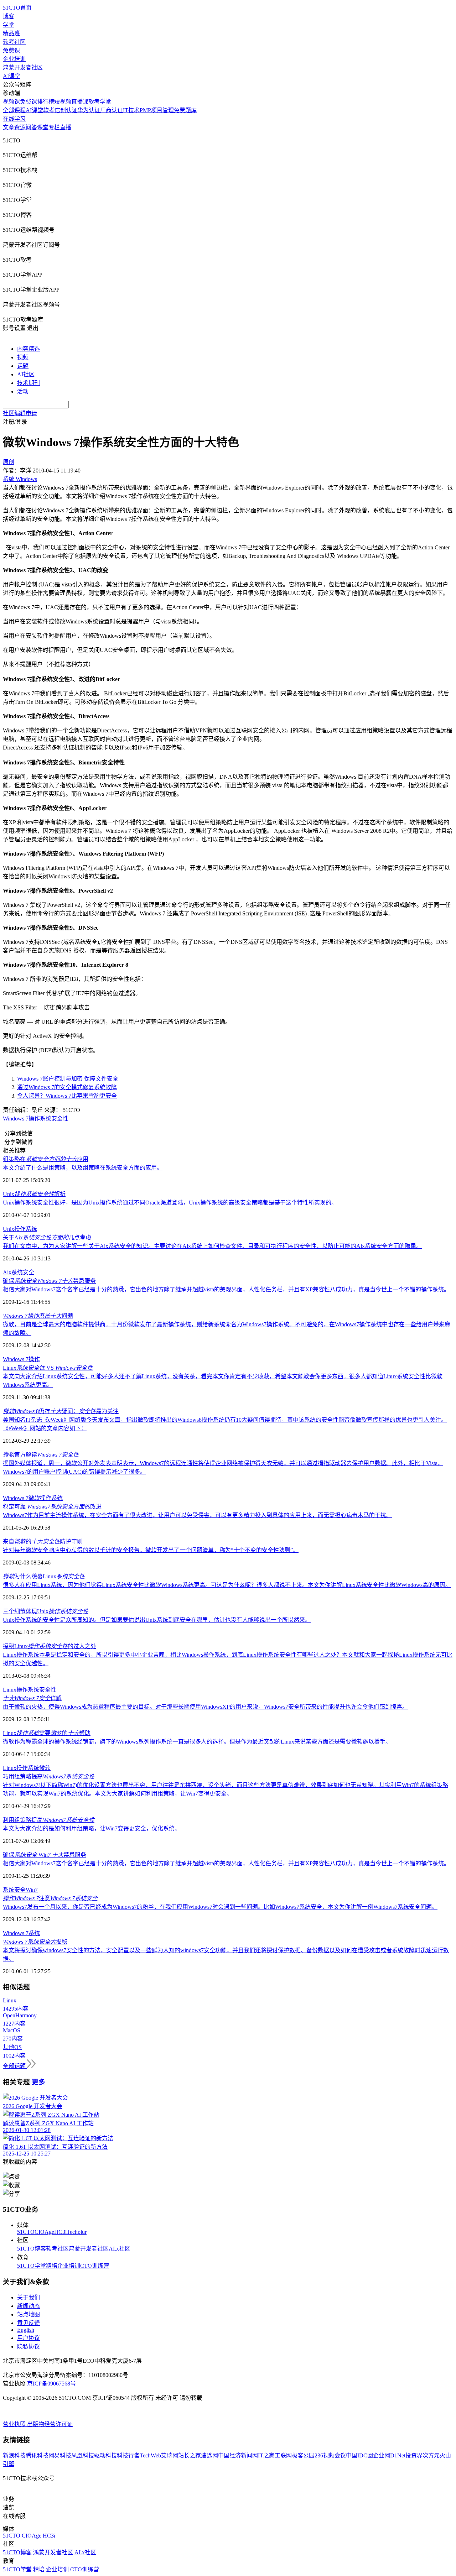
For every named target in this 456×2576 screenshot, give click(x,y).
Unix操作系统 (20, 1229)
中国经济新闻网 (238, 2455)
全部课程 (14, 110)
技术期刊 (28, 383)
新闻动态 (28, 2306)
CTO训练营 (95, 2266)
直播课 (80, 102)
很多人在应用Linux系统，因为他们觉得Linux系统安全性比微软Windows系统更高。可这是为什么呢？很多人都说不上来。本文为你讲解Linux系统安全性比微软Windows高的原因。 (227, 1585)
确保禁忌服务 (49, 1281)
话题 (23, 366)
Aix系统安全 (19, 1272)
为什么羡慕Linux (44, 1576)
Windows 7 (16, 1498)
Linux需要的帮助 (47, 1733)
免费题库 (185, 110)
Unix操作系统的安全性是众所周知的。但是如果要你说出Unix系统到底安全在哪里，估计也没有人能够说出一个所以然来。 (157, 1620)
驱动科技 (105, 2455)
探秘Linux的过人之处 (50, 1646)
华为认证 (89, 110)
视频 (23, 357)
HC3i (60, 2232)
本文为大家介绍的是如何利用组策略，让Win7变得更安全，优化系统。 (92, 1828)
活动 (23, 391)
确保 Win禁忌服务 (45, 1855)
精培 (52, 2266)
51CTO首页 (17, 8)
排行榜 (46, 102)
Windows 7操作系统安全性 (36, 1119)
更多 (38, 2082)
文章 (9, 127)
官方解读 (41, 1455)
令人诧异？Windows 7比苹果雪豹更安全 (67, 1096)
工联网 (283, 2455)
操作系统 (51, 1498)
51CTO (26, 2232)
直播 (66, 127)
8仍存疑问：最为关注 (61, 1411)
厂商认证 (112, 110)
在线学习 (14, 119)
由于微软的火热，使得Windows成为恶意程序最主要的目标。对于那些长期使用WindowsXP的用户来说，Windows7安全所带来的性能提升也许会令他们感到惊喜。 (205, 1707)
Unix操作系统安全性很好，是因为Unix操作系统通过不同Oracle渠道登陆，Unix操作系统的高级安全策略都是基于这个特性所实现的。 (170, 1203)
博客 (9, 16)
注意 (50, 1898)
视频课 (11, 102)
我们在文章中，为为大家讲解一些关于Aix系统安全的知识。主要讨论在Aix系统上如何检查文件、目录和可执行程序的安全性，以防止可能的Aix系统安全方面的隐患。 (212, 1246)
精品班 (11, 33)
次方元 (431, 2455)
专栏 (54, 127)
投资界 (414, 2455)
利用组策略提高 (49, 1820)
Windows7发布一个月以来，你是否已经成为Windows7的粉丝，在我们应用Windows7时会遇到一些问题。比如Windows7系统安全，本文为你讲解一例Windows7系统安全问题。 (220, 1907)
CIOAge (44, 2232)
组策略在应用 (46, 1159)
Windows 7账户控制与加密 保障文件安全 (68, 1079)
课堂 (43, 127)
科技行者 (128, 2455)
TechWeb (150, 2455)
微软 (34, 1498)
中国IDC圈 (359, 2455)
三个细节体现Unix (46, 1611)
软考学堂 (100, 102)
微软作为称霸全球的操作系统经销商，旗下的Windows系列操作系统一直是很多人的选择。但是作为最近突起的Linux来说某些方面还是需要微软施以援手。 (197, 1742)
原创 (9, 462)
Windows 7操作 (21, 1359)
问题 (38, 1316)
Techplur (77, 2232)
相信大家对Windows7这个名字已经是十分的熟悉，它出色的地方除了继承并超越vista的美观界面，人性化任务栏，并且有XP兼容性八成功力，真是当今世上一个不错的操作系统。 (226, 1289)
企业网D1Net (389, 2455)
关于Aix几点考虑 (47, 1237)
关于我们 (28, 2297)
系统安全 (14, 1890)
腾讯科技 (37, 2455)
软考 (49, 110)
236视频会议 (330, 2455)
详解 (32, 1698)
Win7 (32, 1890)
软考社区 (14, 42)
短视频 (63, 102)
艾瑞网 (170, 2455)
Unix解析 (34, 1194)
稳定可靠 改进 (52, 1507)
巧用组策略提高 (49, 1776)
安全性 (48, 1690)
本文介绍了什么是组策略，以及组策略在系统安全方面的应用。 (83, 1168)
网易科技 (60, 2455)
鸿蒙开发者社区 (23, 67)
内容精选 (28, 349)
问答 (31, 127)
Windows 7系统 (21, 1933)
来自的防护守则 (43, 1542)
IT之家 (266, 2455)
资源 (20, 127)
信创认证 (66, 110)
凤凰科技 (83, 2455)
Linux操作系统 (21, 1690)
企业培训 (14, 59)
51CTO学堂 (32, 2266)
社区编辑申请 (20, 413)
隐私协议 (28, 2347)
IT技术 (131, 110)
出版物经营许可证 (50, 2424)
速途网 (209, 2455)
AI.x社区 (120, 2249)
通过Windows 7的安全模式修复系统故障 (67, 1087)
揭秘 (35, 1942)
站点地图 (28, 2314)
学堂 (9, 25)
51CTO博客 (32, 2249)
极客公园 (303, 2455)
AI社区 (26, 374)
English (26, 2330)
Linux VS (48, 1368)
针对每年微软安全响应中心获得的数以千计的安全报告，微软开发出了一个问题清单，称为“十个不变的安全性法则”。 (151, 1550)
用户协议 (28, 2338)
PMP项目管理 (157, 110)
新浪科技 (14, 2455)
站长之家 (190, 2455)
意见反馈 (28, 2323)
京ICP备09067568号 (51, 2384)
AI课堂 (12, 76)
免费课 (11, 50)
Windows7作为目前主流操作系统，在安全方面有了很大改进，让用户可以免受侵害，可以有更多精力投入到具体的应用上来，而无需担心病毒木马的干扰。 (197, 1515)
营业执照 (15, 2424)
